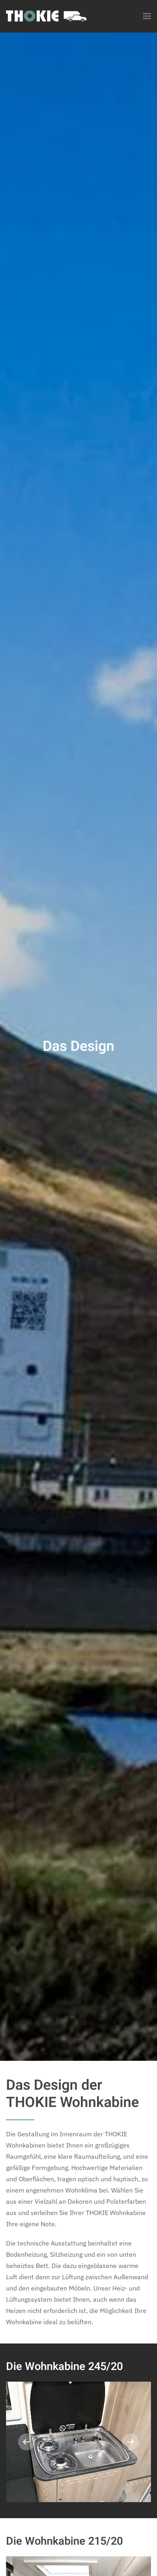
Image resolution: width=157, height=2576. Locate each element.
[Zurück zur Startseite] (46, 16)
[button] (147, 16)
